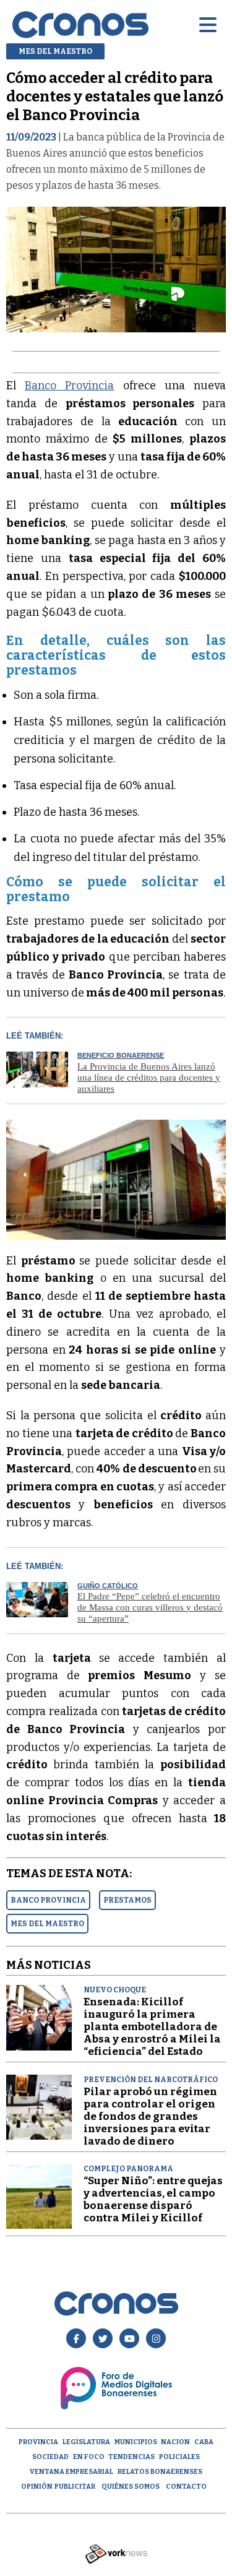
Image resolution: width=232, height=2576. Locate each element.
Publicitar (75, 2487)
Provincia (38, 2442)
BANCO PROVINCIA (48, 1900)
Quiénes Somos (131, 2487)
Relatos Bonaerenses (160, 2472)
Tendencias (131, 2457)
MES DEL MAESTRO (47, 1924)
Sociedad (50, 2457)
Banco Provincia (69, 386)
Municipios (136, 2442)
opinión (37, 2487)
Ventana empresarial (71, 2472)
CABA (204, 2442)
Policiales (179, 2457)
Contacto (186, 2487)
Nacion (175, 2442)
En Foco (89, 2457)
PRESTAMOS (127, 1900)
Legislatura (86, 2442)
